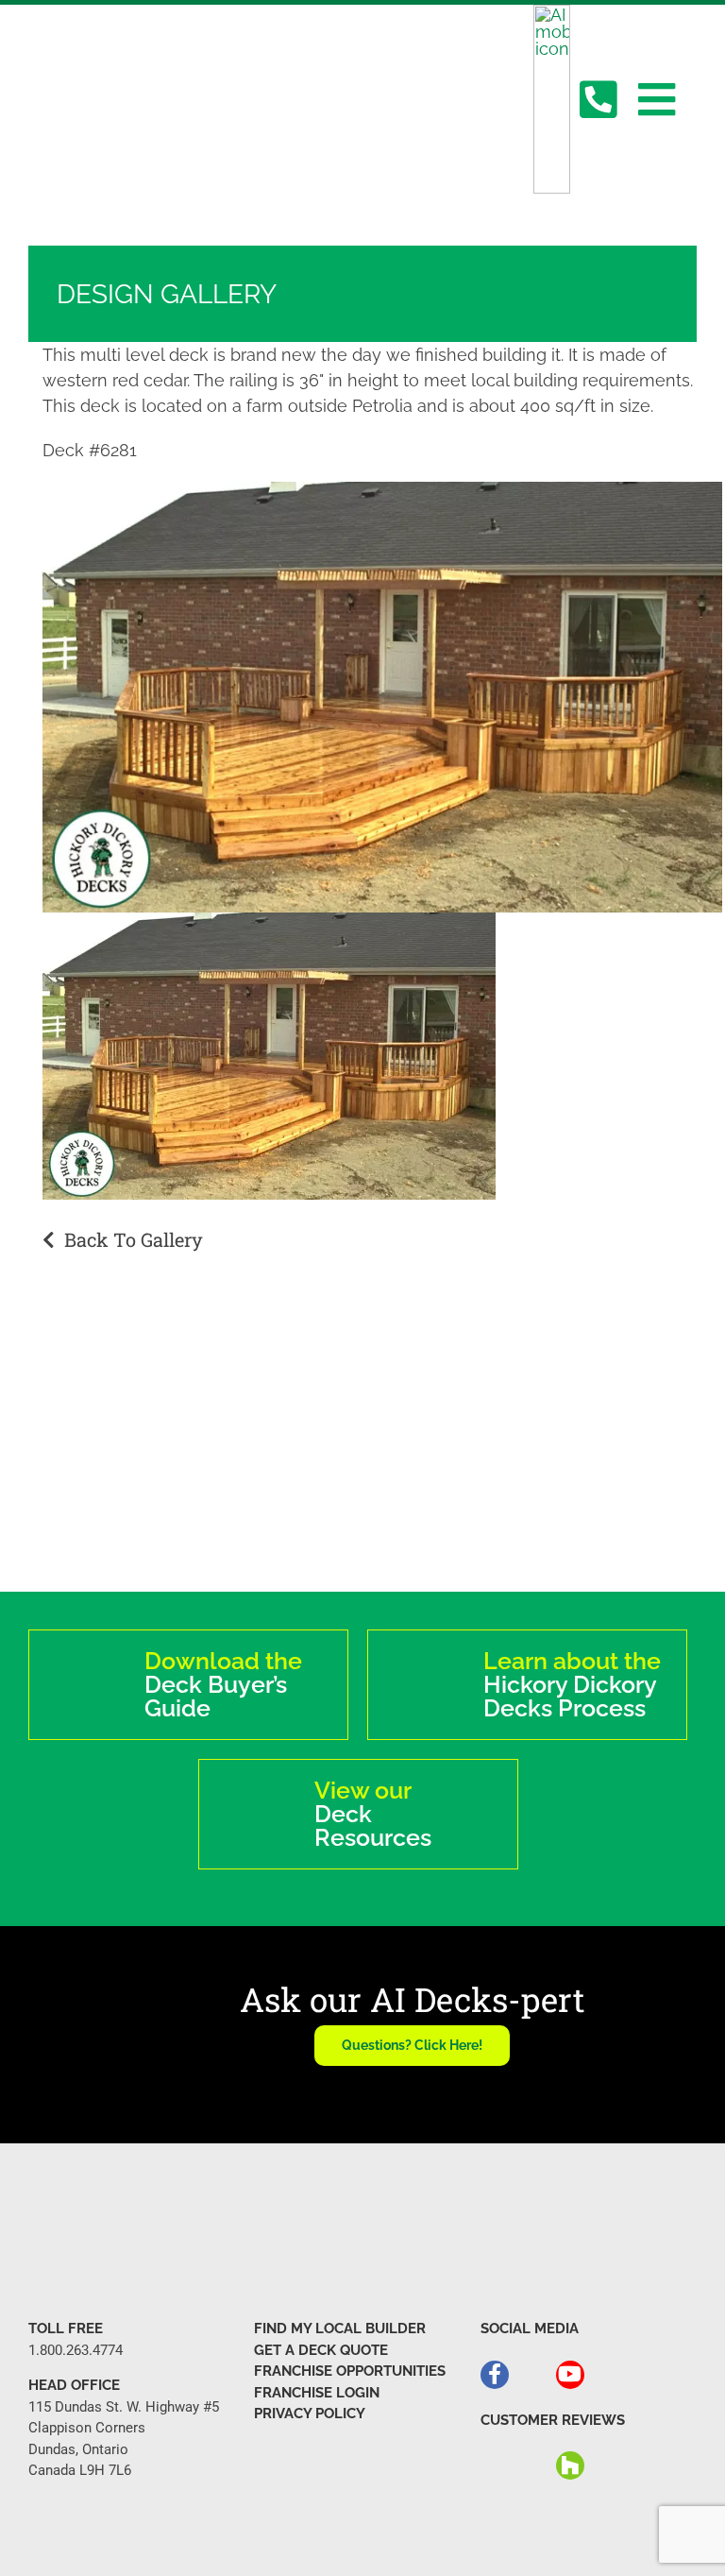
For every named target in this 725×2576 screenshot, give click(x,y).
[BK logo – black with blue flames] (604, 1458)
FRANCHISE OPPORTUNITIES (350, 2371)
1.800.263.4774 (76, 2350)
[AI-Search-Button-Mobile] (552, 13)
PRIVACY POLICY (310, 2414)
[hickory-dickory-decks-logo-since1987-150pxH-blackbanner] (120, 49)
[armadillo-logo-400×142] (121, 1459)
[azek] (362, 1442)
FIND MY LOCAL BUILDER (340, 2329)
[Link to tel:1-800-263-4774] (598, 100)
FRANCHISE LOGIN (317, 2393)
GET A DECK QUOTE (321, 2350)
